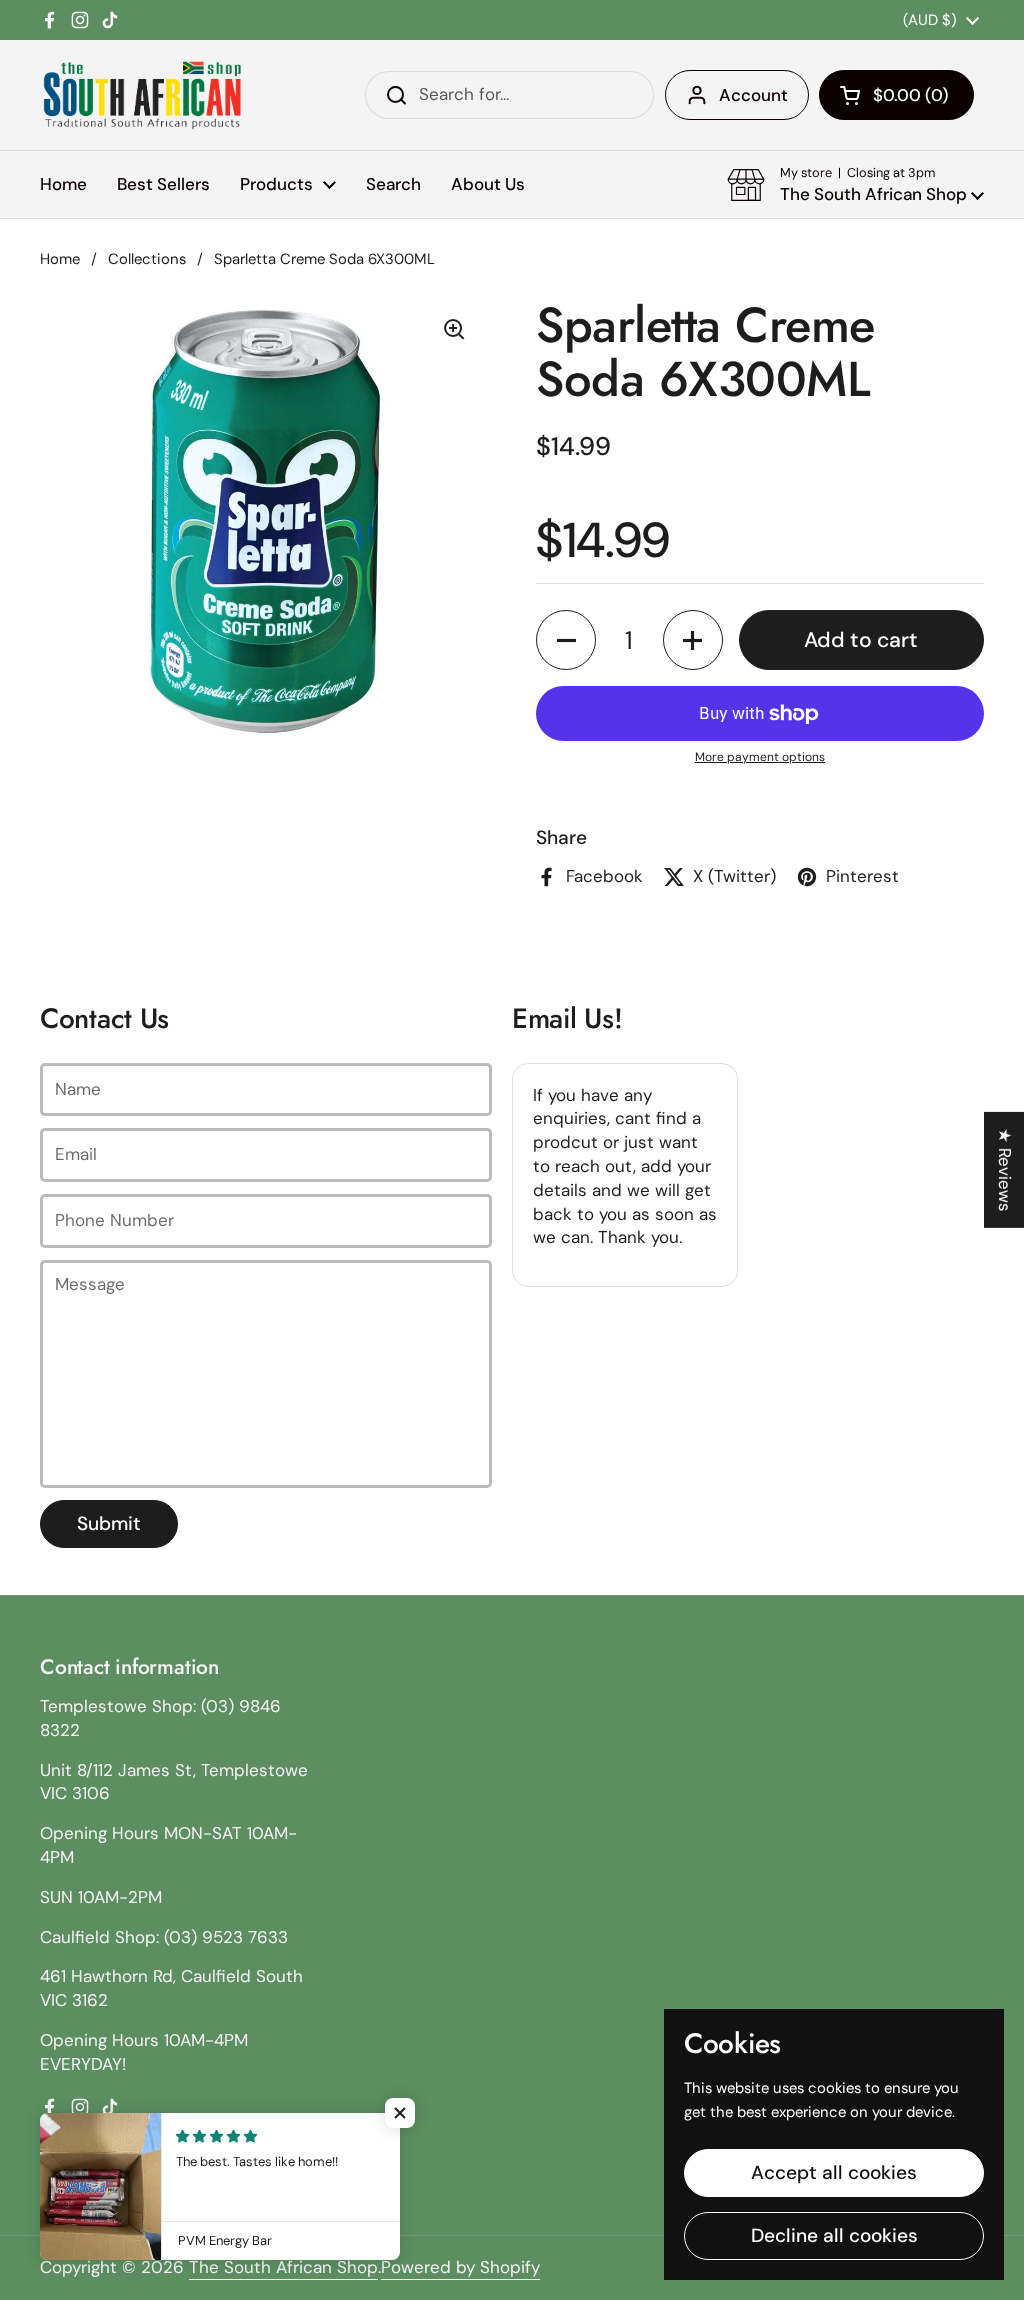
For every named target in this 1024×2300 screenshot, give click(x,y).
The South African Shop (283, 2267)
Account (753, 95)
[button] (896, 95)
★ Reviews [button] (1005, 1170)
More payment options (760, 757)
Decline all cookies (834, 2235)
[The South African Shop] (142, 95)
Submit (109, 1523)
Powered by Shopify (460, 2267)
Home (60, 259)
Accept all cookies (834, 2172)
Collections (147, 259)
